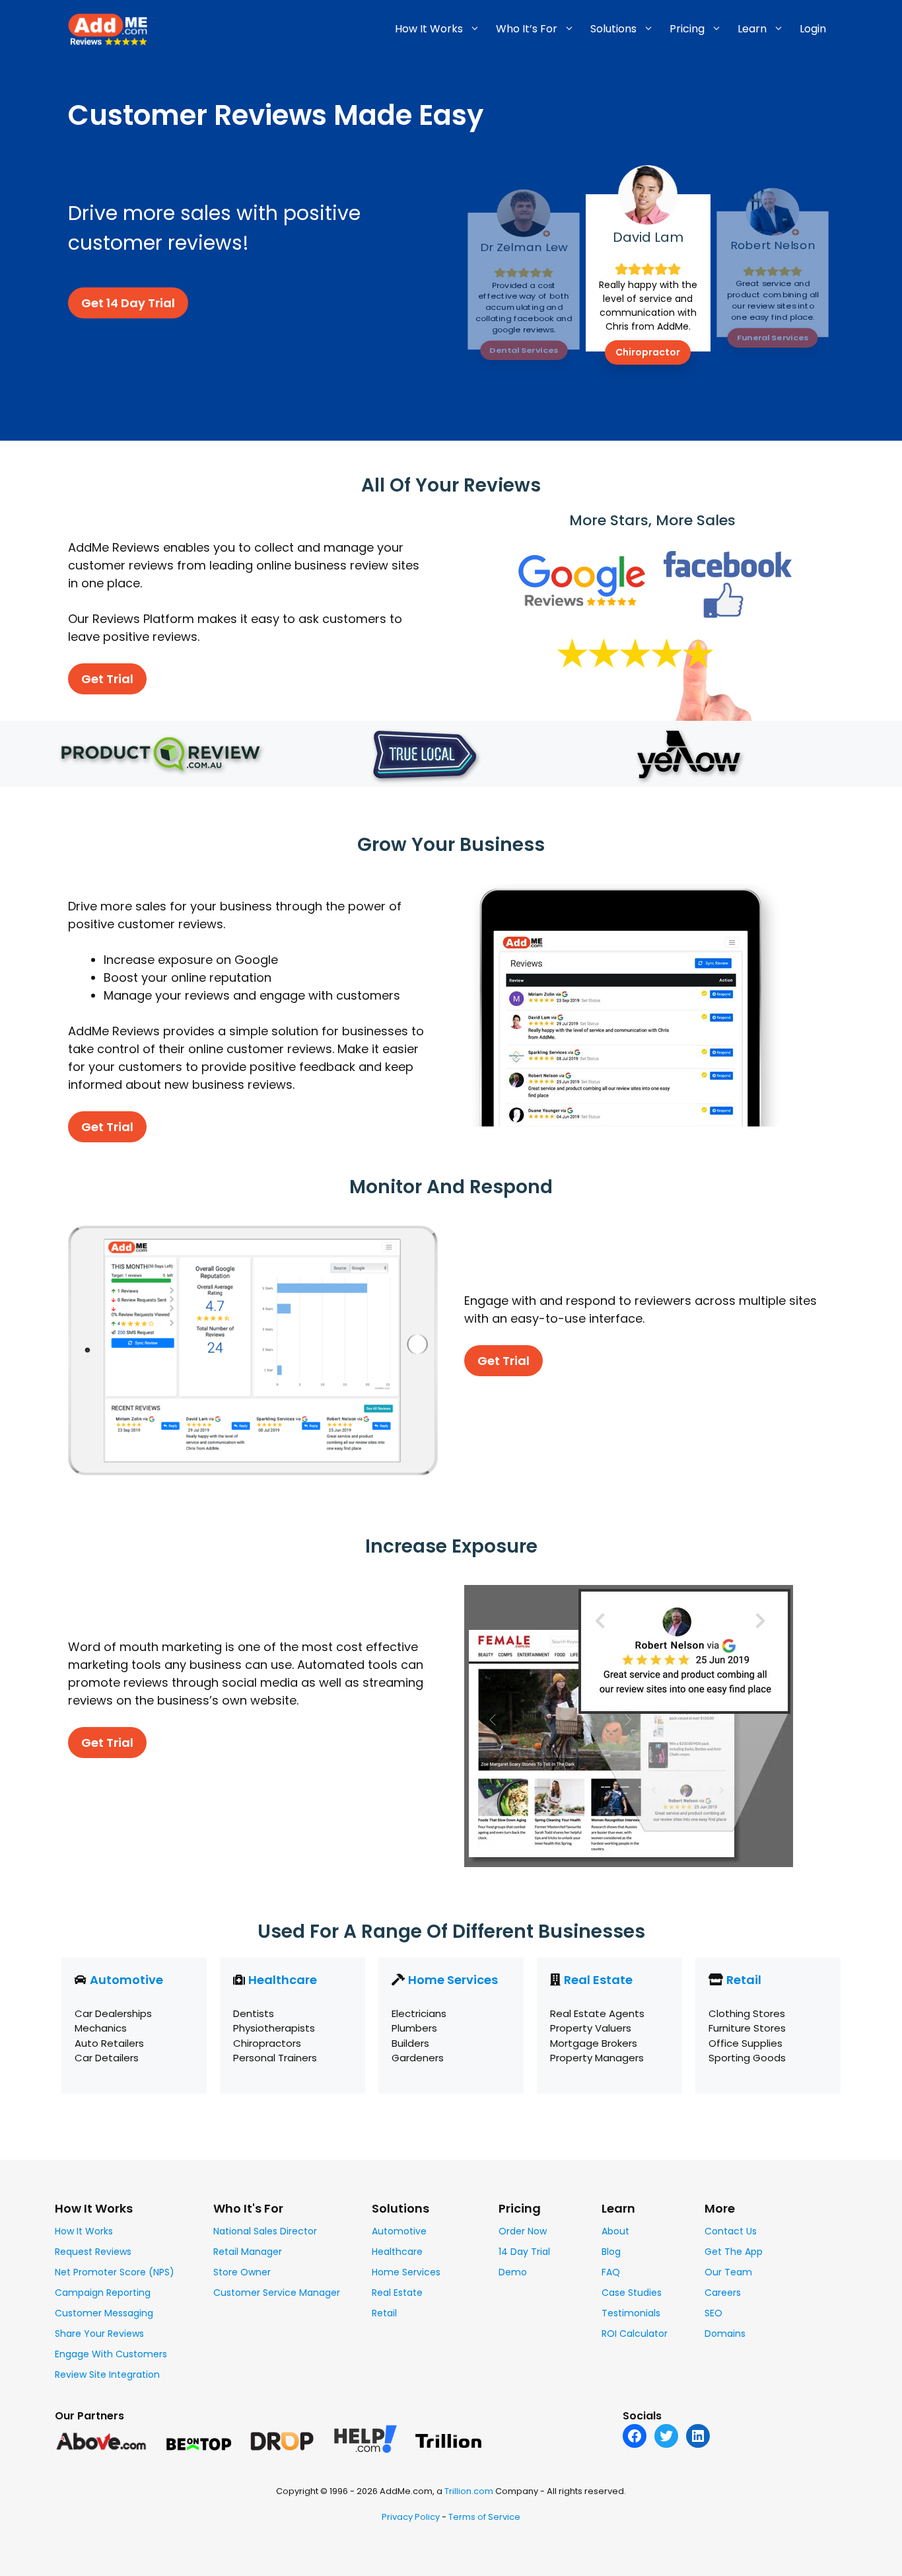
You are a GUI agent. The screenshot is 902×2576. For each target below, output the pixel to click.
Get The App (734, 2252)
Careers (723, 2293)
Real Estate (598, 1980)
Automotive (126, 1980)
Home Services (453, 1980)
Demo (513, 2272)
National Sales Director (265, 2231)
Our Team (728, 2272)
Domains (725, 2334)
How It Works (84, 2231)
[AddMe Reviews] (108, 28)
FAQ (611, 2272)
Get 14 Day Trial (128, 303)
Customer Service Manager (277, 2293)
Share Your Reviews (99, 2334)
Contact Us (731, 2231)
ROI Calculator (635, 2334)
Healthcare (283, 1980)
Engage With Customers (111, 2354)
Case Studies (632, 2293)
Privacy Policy (411, 2517)
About (615, 2231)
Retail (744, 1980)
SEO (713, 2313)
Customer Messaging (104, 2313)
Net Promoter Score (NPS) (115, 2272)
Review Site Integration (107, 2374)
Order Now (523, 2231)
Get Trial (107, 679)
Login (813, 29)
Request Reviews (93, 2252)
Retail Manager (248, 2252)
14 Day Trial (524, 2252)
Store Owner (242, 2272)
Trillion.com (469, 2491)
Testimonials (631, 2313)
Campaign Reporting (103, 2293)
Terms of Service (484, 2517)
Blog (611, 2252)
